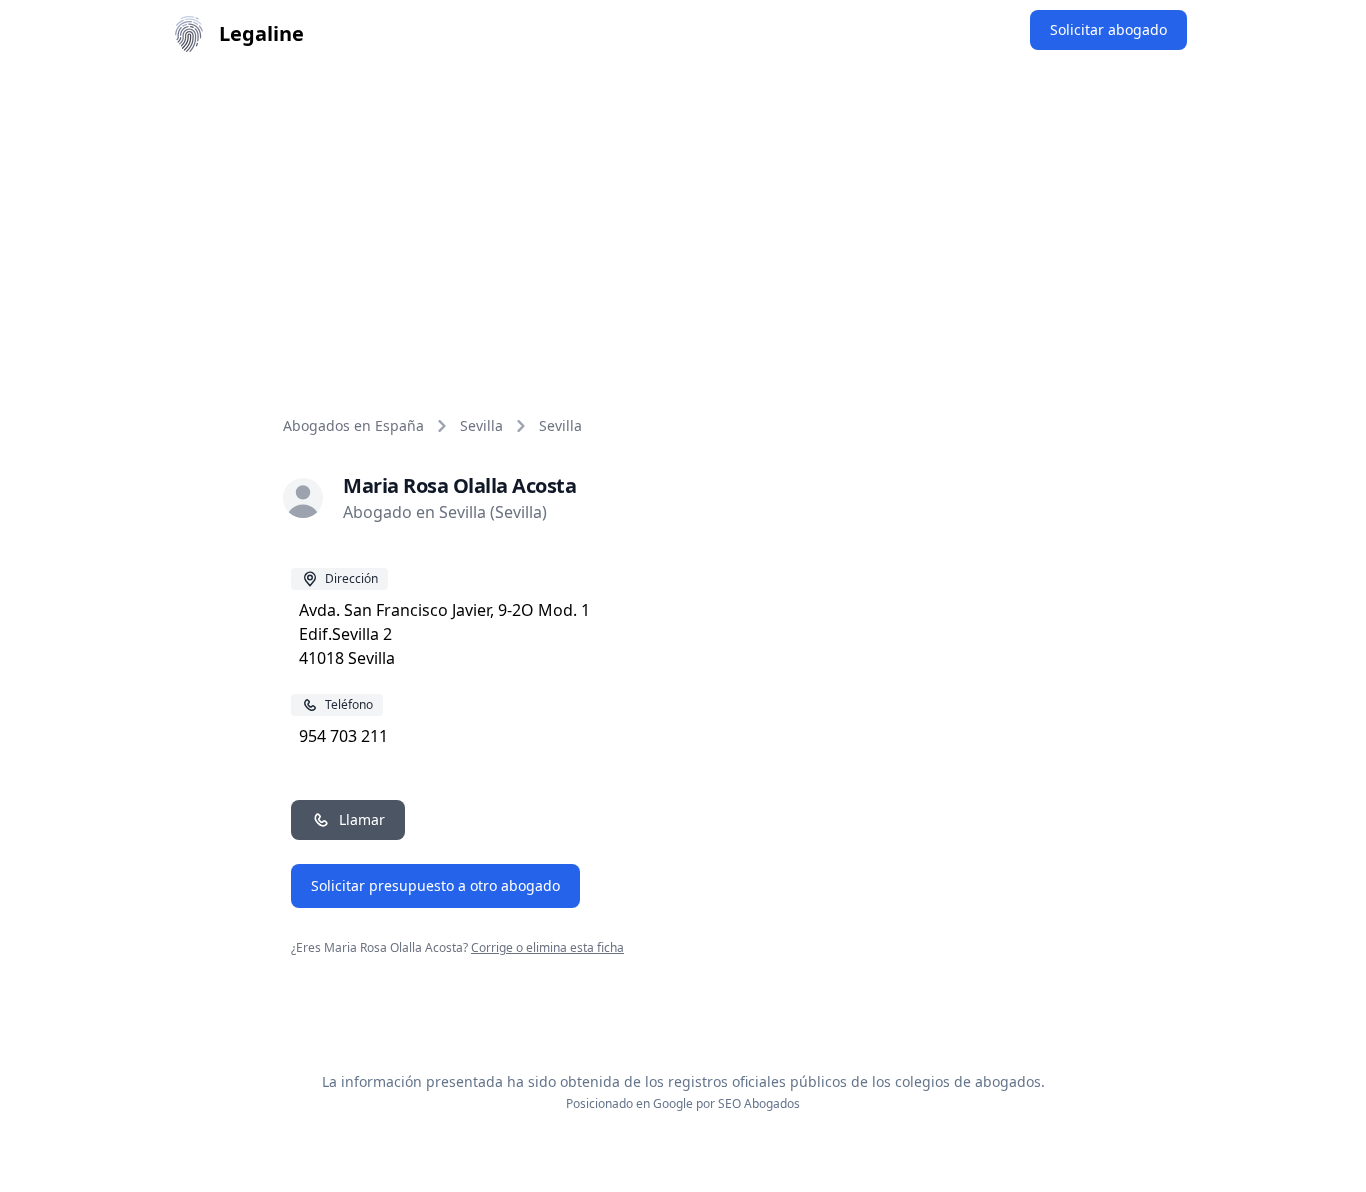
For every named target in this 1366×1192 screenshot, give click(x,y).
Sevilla (481, 425)
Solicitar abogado (1108, 29)
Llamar (362, 819)
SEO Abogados (759, 1103)
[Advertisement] (683, 218)
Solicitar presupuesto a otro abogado (435, 885)
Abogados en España (353, 425)
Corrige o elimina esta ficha (547, 947)
